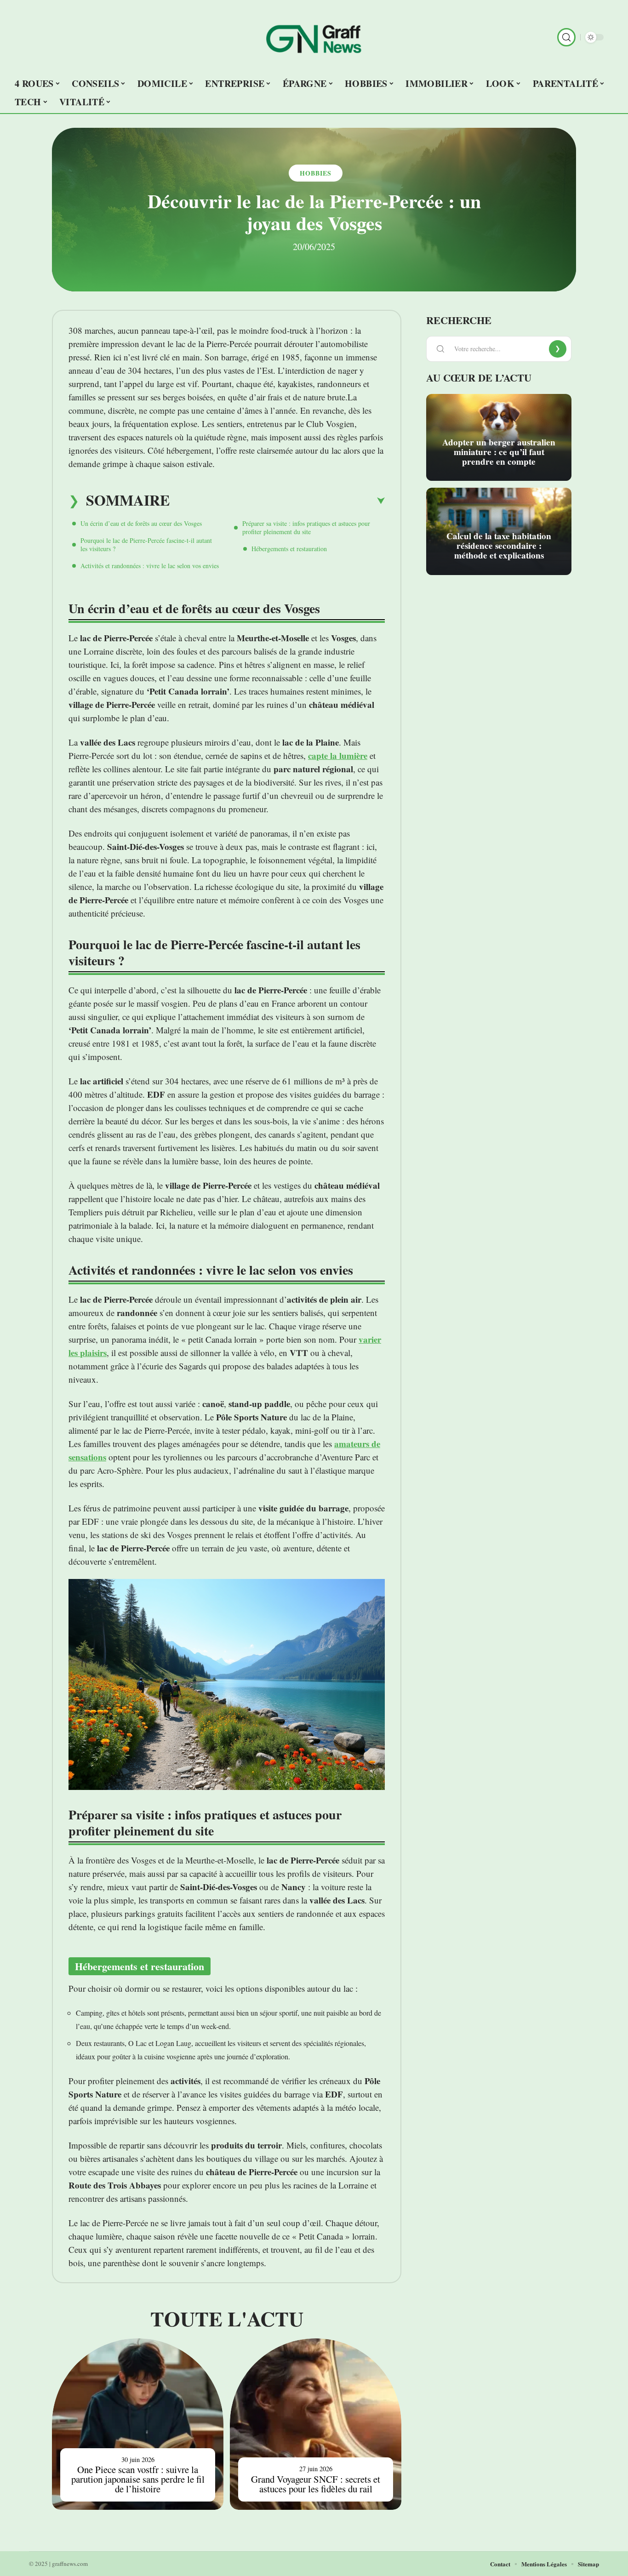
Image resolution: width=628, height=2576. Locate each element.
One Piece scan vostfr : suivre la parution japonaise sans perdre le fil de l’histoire (138, 2479)
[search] (566, 37)
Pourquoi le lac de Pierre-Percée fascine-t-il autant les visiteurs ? (146, 544)
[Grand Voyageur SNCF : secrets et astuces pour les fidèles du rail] (316, 2424)
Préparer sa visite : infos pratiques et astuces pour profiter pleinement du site (306, 527)
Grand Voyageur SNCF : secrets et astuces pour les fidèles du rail (316, 2484)
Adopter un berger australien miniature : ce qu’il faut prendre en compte (499, 452)
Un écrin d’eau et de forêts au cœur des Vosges (141, 523)
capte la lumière (338, 755)
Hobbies (316, 173)
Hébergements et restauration (289, 549)
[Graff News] (314, 37)
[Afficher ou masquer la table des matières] (277, 501)
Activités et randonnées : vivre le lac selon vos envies (150, 566)
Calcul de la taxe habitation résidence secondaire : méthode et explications (499, 546)
